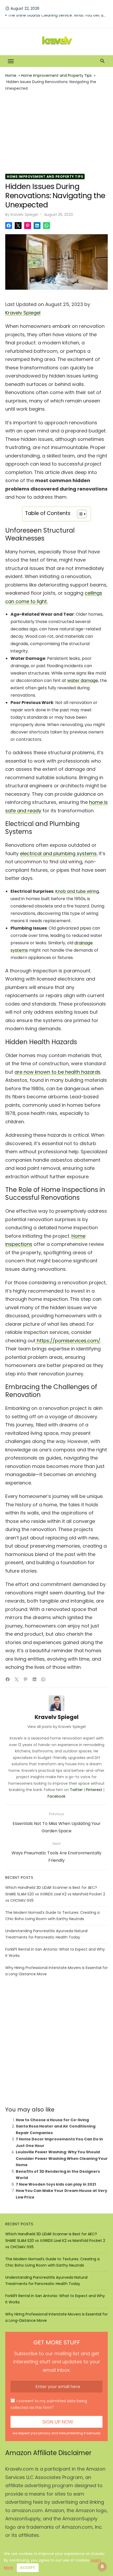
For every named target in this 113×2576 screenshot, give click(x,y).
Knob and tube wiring (77, 891)
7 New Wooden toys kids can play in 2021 (56, 2184)
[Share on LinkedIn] (37, 226)
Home (11, 75)
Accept (28, 2568)
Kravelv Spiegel (24, 215)
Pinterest (94, 1790)
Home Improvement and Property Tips (56, 75)
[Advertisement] (56, 133)
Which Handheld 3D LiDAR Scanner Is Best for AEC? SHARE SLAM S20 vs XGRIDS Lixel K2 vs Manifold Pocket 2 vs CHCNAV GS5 (55, 1894)
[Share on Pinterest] (28, 226)
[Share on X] (18, 226)
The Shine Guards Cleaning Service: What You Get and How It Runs (58, 19)
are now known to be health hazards (57, 1072)
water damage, (83, 680)
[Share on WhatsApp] (47, 226)
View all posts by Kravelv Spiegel (56, 1727)
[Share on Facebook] (9, 226)
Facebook (56, 1796)
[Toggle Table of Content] (79, 514)
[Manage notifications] (102, 2567)
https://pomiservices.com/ (69, 1341)
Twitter (76, 1790)
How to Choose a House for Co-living (52, 2120)
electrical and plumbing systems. (59, 853)
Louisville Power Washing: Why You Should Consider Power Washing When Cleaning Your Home (62, 2158)
